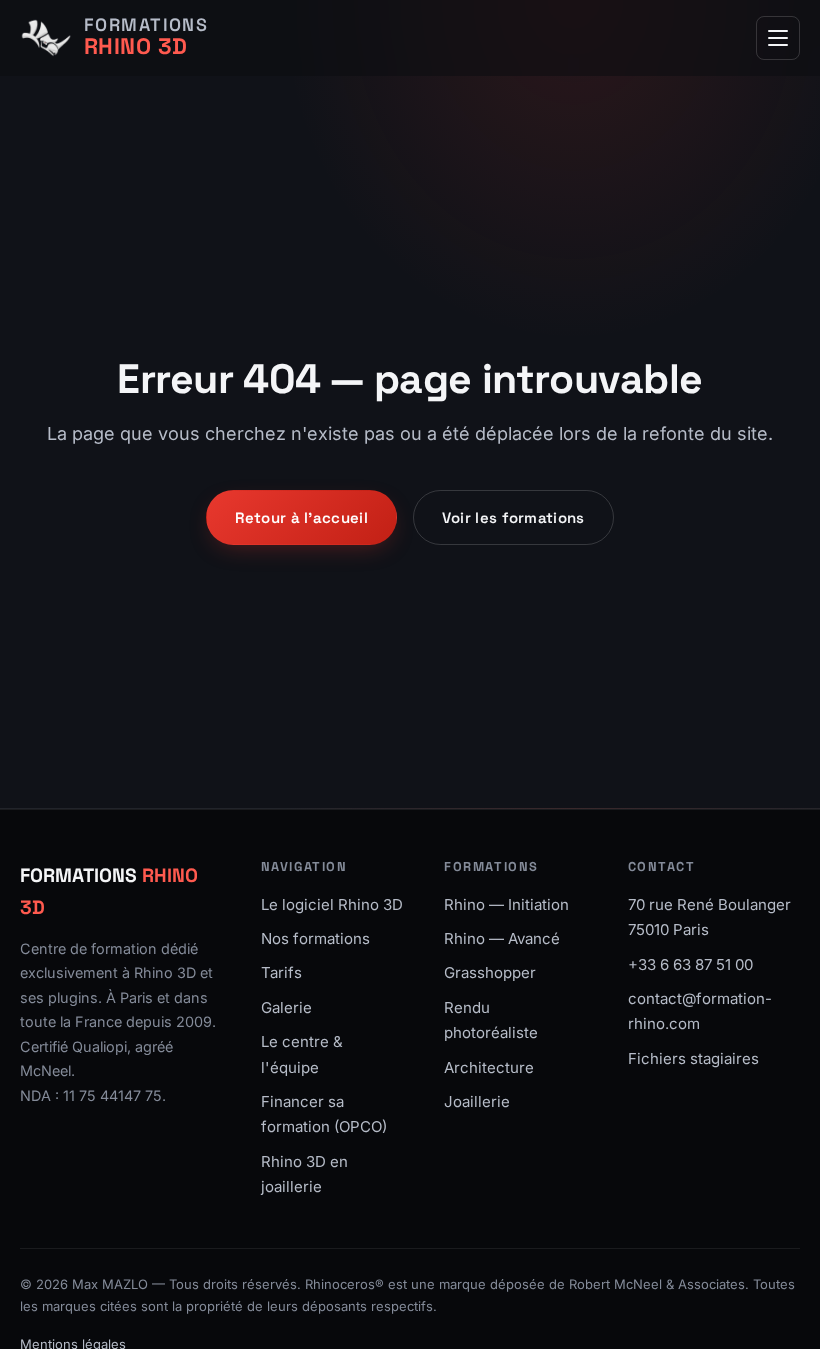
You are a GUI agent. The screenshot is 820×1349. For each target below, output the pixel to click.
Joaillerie (477, 1101)
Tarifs (281, 972)
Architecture (489, 1067)
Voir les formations (513, 517)
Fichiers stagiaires (693, 1058)
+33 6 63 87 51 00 (690, 964)
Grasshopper (490, 972)
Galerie (286, 1007)
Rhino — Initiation (506, 904)
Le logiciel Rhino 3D (332, 904)
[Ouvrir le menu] (778, 38)
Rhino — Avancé (502, 938)
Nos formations (315, 938)
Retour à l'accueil (301, 517)
